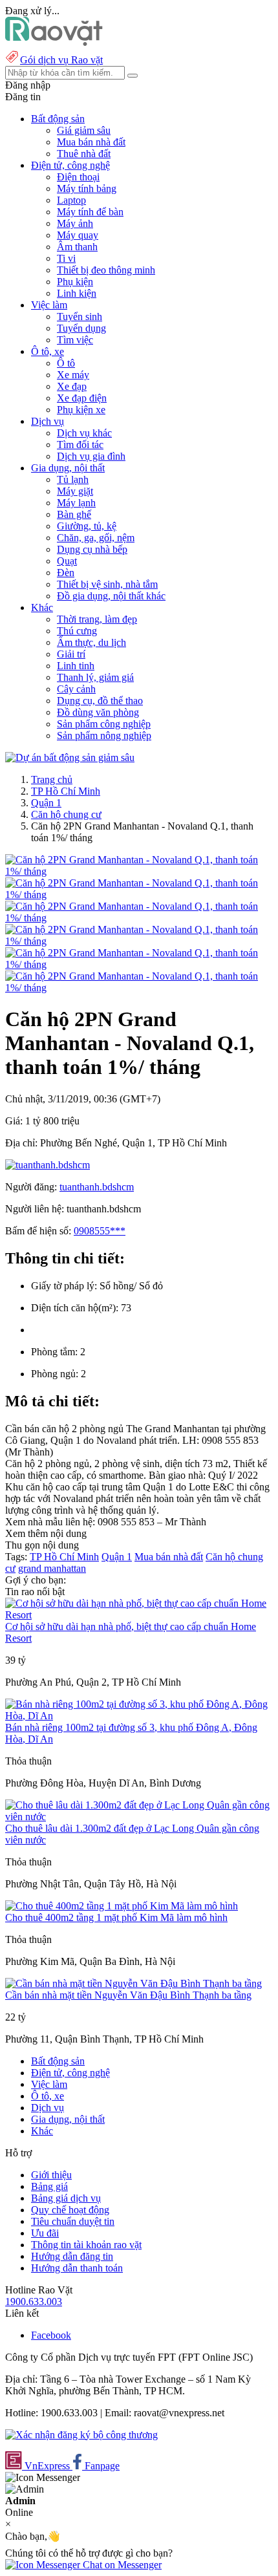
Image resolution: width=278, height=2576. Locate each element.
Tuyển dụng (81, 328)
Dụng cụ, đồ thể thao (100, 701)
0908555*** (100, 1231)
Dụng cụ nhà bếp (92, 549)
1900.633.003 (34, 2302)
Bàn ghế (74, 514)
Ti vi (66, 258)
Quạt (67, 561)
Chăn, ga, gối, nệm (96, 538)
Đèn (66, 573)
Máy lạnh (76, 503)
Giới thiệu (51, 2175)
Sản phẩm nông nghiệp (104, 735)
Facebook (51, 2335)
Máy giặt (75, 491)
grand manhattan (52, 1568)
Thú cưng (77, 631)
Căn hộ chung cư (66, 814)
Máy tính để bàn (90, 212)
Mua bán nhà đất (91, 142)
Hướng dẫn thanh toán (77, 2268)
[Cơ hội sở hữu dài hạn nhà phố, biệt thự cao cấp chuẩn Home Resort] (139, 1615)
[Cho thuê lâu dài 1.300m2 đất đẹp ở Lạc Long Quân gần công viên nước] (139, 1817)
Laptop (71, 200)
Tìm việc (75, 340)
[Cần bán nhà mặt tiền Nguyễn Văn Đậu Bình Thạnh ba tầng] (134, 1983)
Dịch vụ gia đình (91, 456)
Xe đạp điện (82, 398)
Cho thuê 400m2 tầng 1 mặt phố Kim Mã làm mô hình (116, 1917)
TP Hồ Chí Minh (66, 791)
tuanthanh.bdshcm (97, 1187)
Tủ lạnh (73, 479)
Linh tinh (76, 666)
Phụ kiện (75, 282)
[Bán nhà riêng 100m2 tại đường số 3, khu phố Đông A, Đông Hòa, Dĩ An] (139, 1716)
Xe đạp (72, 386)
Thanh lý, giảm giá (95, 677)
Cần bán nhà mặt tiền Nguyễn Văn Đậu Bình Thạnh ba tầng (128, 1995)
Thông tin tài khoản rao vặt (86, 2245)
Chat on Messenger (121, 2565)
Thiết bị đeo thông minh (106, 270)
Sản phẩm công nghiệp (104, 724)
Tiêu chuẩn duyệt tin (73, 2221)
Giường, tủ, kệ (87, 526)
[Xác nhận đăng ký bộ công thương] (81, 2435)
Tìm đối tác (80, 445)
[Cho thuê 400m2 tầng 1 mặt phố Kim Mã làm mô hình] (122, 1906)
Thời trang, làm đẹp (97, 619)
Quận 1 (46, 803)
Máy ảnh (75, 223)
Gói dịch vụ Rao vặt (61, 60)
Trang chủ (52, 779)
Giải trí (71, 654)
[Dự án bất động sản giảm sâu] (70, 757)
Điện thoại (78, 177)
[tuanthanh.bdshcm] (48, 1165)
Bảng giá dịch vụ (66, 2198)
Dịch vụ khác (84, 433)
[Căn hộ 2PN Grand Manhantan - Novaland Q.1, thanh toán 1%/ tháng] (139, 871)
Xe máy (73, 375)
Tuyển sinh (80, 317)
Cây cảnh (76, 689)
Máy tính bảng (87, 188)
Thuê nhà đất (84, 154)
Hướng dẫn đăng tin (72, 2256)
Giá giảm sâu (84, 130)
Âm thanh (77, 247)
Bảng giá (49, 2186)
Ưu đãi (45, 2233)
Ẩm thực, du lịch (91, 642)
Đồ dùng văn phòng (98, 712)
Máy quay (78, 235)
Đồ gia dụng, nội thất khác (111, 596)
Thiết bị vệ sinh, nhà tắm (107, 584)
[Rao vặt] (54, 42)
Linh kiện (77, 293)
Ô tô (66, 363)
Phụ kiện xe (81, 410)
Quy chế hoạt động (70, 2210)
